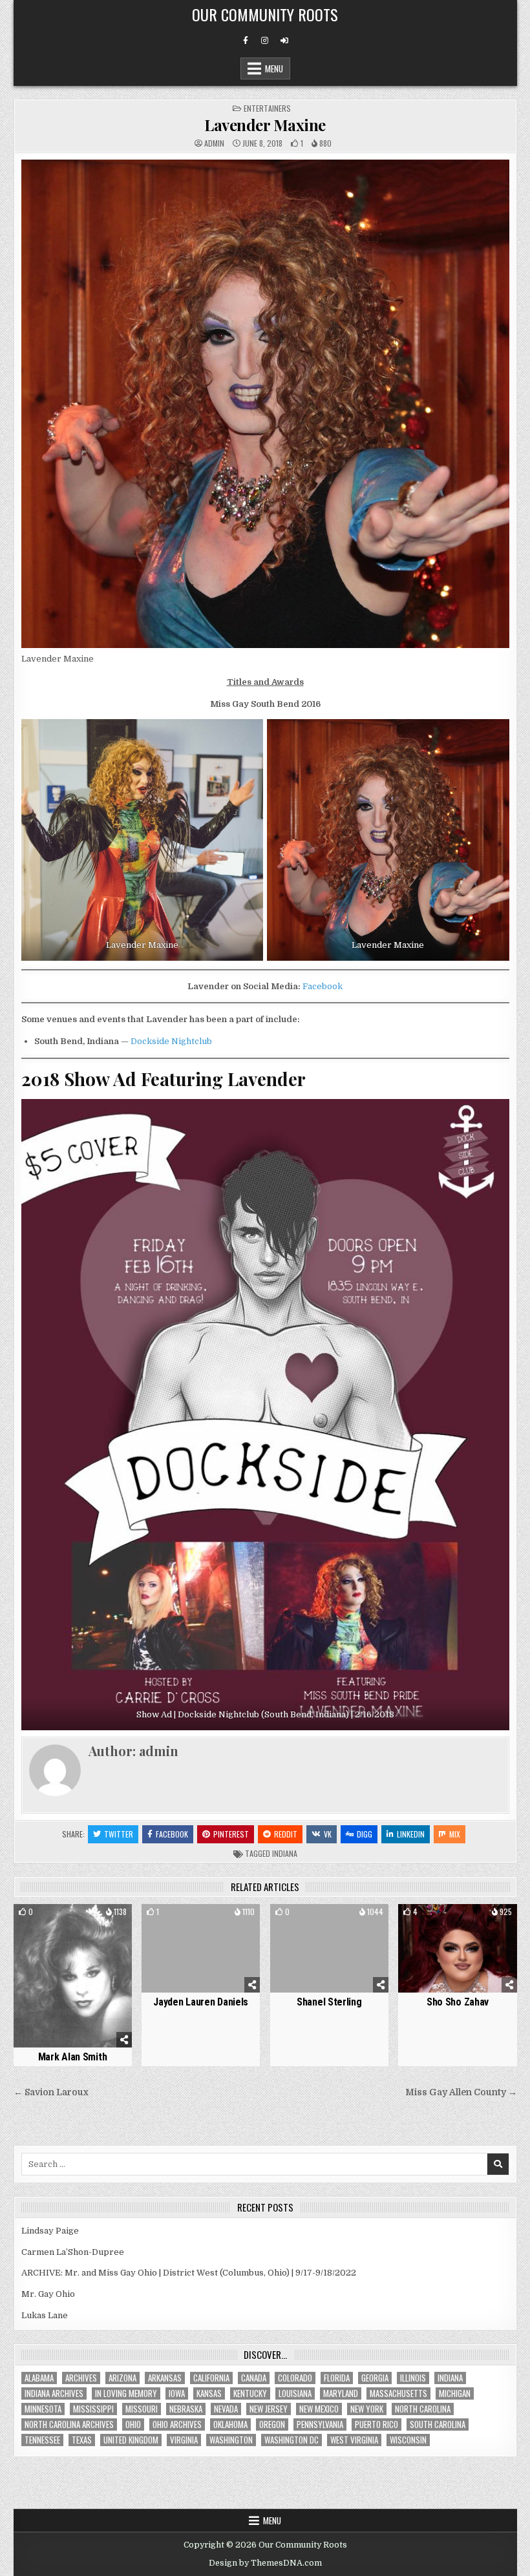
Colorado (295, 2378)
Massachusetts (398, 2393)
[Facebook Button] (246, 41)
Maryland (341, 2393)
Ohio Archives (177, 2424)
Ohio (133, 2424)
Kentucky (250, 2393)
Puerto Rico (376, 2424)
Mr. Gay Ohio (48, 2294)
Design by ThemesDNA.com (265, 2563)
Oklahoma (230, 2424)
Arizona (122, 2378)
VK (328, 1834)
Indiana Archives (54, 2393)
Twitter (119, 1834)
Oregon (272, 2424)
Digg (365, 1834)
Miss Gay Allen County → (461, 2092)
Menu (274, 68)
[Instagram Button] (265, 41)
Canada (254, 2378)
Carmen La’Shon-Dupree (73, 2252)
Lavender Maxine (265, 125)
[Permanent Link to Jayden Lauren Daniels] (201, 1948)
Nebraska (186, 2409)
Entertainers (267, 108)
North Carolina (423, 2409)
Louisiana (295, 2393)
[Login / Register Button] (284, 41)
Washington (231, 2440)
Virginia (184, 2440)
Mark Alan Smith (73, 2057)
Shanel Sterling (329, 2002)
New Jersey (269, 2409)
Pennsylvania (320, 2424)
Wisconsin (408, 2440)
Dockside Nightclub (171, 1041)
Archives (81, 2378)
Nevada (226, 2409)
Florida (337, 2378)
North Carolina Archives (69, 2424)
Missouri (142, 2409)
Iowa (177, 2393)
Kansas (209, 2393)
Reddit (286, 1834)
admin (214, 143)
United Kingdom (131, 2440)
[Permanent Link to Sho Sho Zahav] (457, 1948)
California (211, 2378)
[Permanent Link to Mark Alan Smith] (73, 1976)
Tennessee (42, 2440)
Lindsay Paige (50, 2231)
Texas (82, 2440)
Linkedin (411, 1834)
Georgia (375, 2378)
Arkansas (165, 2378)
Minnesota (43, 2409)
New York (367, 2409)
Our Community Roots (265, 14)
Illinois (413, 2378)
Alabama (39, 2378)
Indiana (285, 1853)
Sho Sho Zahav (458, 2002)
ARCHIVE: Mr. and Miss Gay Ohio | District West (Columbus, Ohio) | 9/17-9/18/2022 (189, 2273)
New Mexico (319, 2409)
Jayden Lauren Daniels (201, 2002)
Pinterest (231, 1834)
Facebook (323, 986)
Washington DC (291, 2440)
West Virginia (354, 2440)
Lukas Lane (45, 2315)
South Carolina (438, 2424)
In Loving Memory (126, 2393)
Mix (455, 1834)
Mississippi (93, 2409)
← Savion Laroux (51, 2092)
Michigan (455, 2393)
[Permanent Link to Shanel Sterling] (329, 1948)
